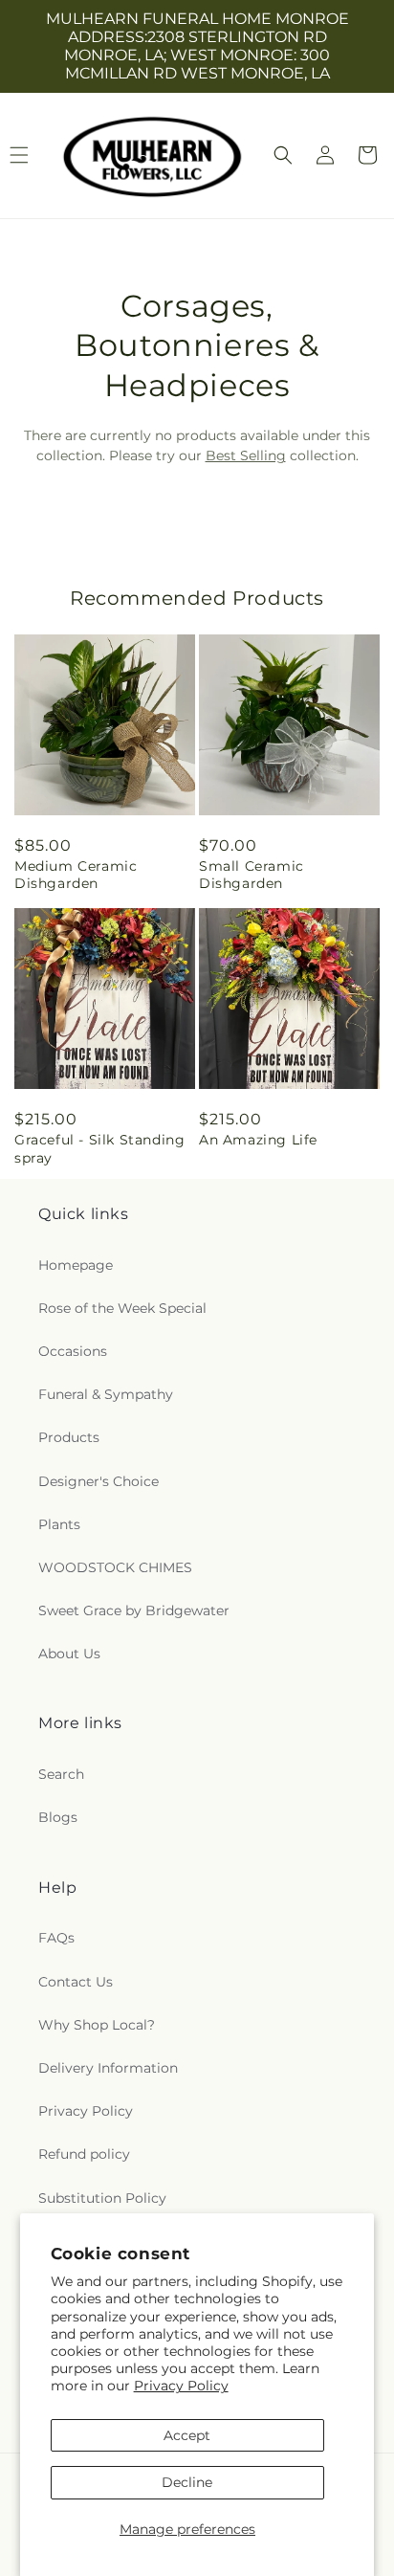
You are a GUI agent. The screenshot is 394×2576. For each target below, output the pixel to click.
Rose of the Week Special (122, 1308)
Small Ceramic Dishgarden (252, 875)
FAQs (56, 1938)
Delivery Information (108, 2068)
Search (61, 1774)
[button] (283, 155)
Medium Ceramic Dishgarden (76, 875)
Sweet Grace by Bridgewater (134, 1610)
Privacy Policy (181, 2386)
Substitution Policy (102, 2198)
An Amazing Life (258, 1140)
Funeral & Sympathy (106, 1394)
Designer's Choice (98, 1481)
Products (69, 1437)
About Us (69, 1654)
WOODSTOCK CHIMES (115, 1567)
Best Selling (246, 455)
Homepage (76, 1265)
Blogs (58, 1817)
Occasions (73, 1351)
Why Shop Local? (97, 2025)
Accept (187, 2435)
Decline (187, 2482)
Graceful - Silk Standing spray (99, 1148)
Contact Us (76, 1982)
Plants (59, 1524)
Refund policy (84, 2154)
